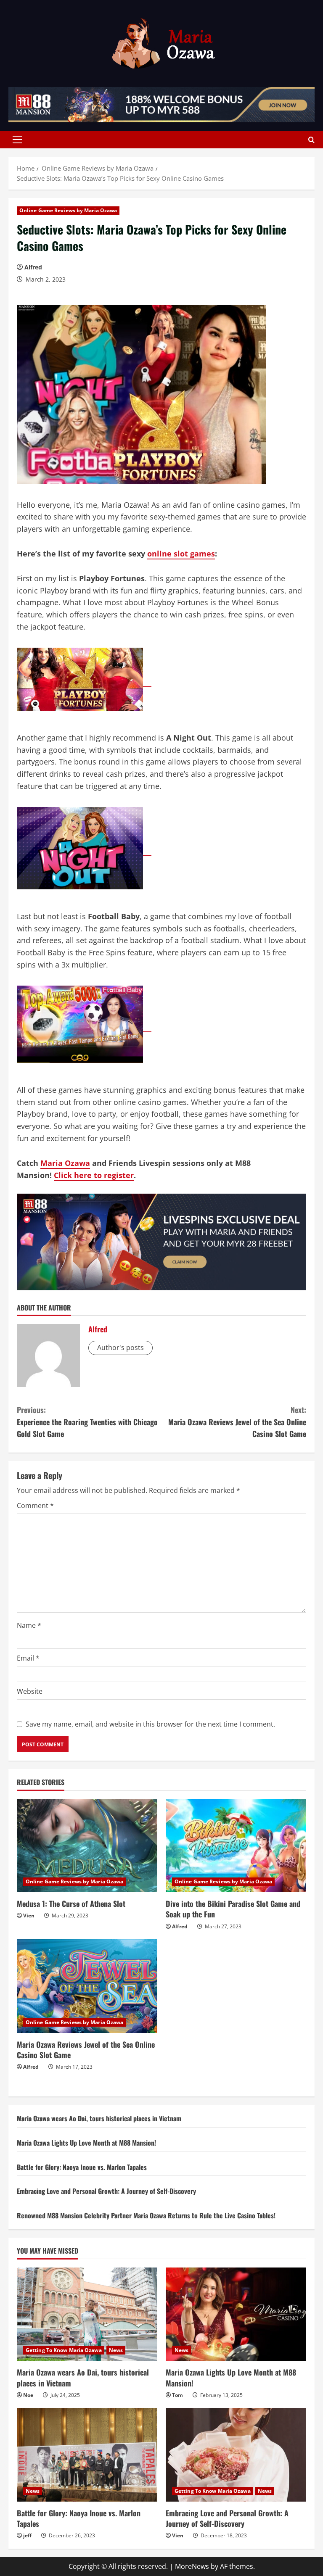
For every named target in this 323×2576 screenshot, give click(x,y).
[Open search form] (311, 139)
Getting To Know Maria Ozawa (64, 2350)
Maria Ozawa (65, 1163)
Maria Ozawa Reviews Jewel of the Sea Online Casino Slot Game (237, 1422)
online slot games (181, 554)
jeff (27, 2535)
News (116, 2350)
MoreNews (192, 2566)
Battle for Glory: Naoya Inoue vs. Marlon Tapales (82, 2167)
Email (28, 1658)
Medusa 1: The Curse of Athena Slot (71, 1904)
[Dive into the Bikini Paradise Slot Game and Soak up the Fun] (236, 1846)
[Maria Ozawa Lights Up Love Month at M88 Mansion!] (236, 2314)
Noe (28, 2395)
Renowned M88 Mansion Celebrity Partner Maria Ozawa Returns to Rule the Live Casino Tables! (146, 2215)
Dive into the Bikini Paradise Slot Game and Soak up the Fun (233, 1909)
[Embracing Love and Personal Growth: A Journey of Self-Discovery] (236, 2455)
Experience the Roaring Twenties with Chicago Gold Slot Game (87, 1422)
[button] (17, 140)
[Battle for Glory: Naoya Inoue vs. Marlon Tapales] (87, 2455)
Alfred (33, 267)
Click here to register (94, 1175)
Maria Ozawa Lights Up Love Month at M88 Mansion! (86, 2143)
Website (30, 1691)
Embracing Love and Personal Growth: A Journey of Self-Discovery (106, 2191)
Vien (29, 1916)
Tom (177, 2395)
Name (29, 1625)
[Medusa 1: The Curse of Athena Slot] (87, 1846)
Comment (35, 1506)
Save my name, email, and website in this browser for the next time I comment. (150, 1724)
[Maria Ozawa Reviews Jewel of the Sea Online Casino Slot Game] (87, 1986)
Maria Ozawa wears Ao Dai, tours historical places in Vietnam (99, 2118)
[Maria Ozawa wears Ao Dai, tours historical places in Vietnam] (87, 2314)
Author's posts (120, 1347)
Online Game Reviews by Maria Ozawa (68, 210)
